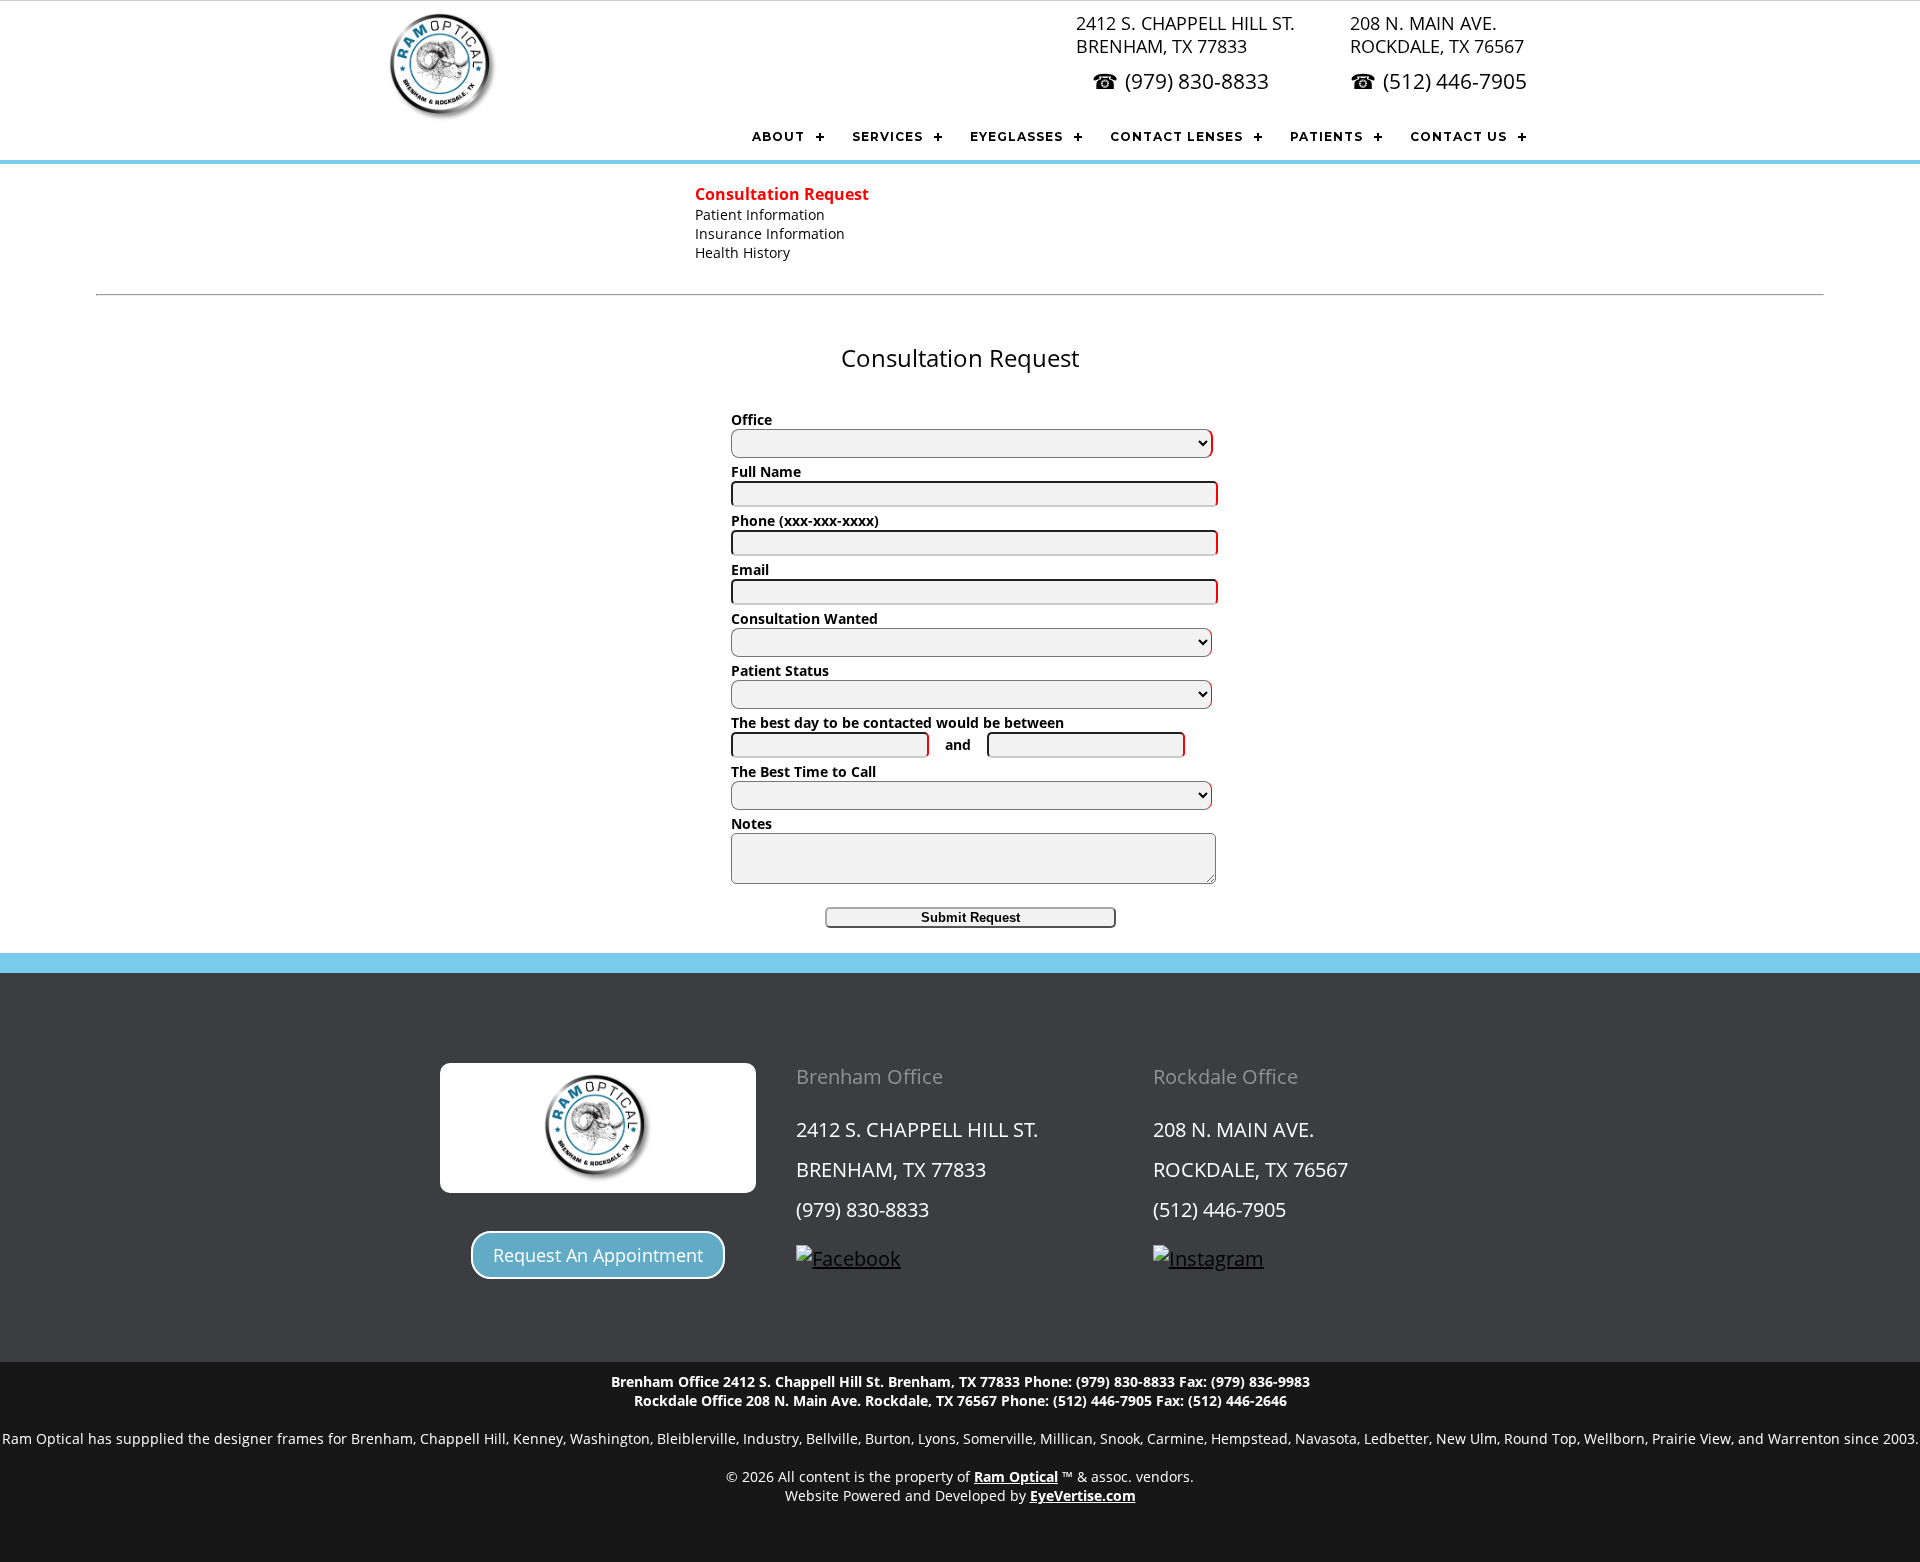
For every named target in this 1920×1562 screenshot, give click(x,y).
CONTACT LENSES (1176, 136)
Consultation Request (782, 194)
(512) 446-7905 (1455, 81)
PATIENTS (1326, 136)
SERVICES (887, 136)
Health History (742, 252)
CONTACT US (1458, 136)
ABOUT (778, 136)
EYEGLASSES (1016, 136)
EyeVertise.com (1083, 1495)
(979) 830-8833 (1197, 81)
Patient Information (760, 214)
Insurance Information (770, 233)
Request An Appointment (598, 1255)
